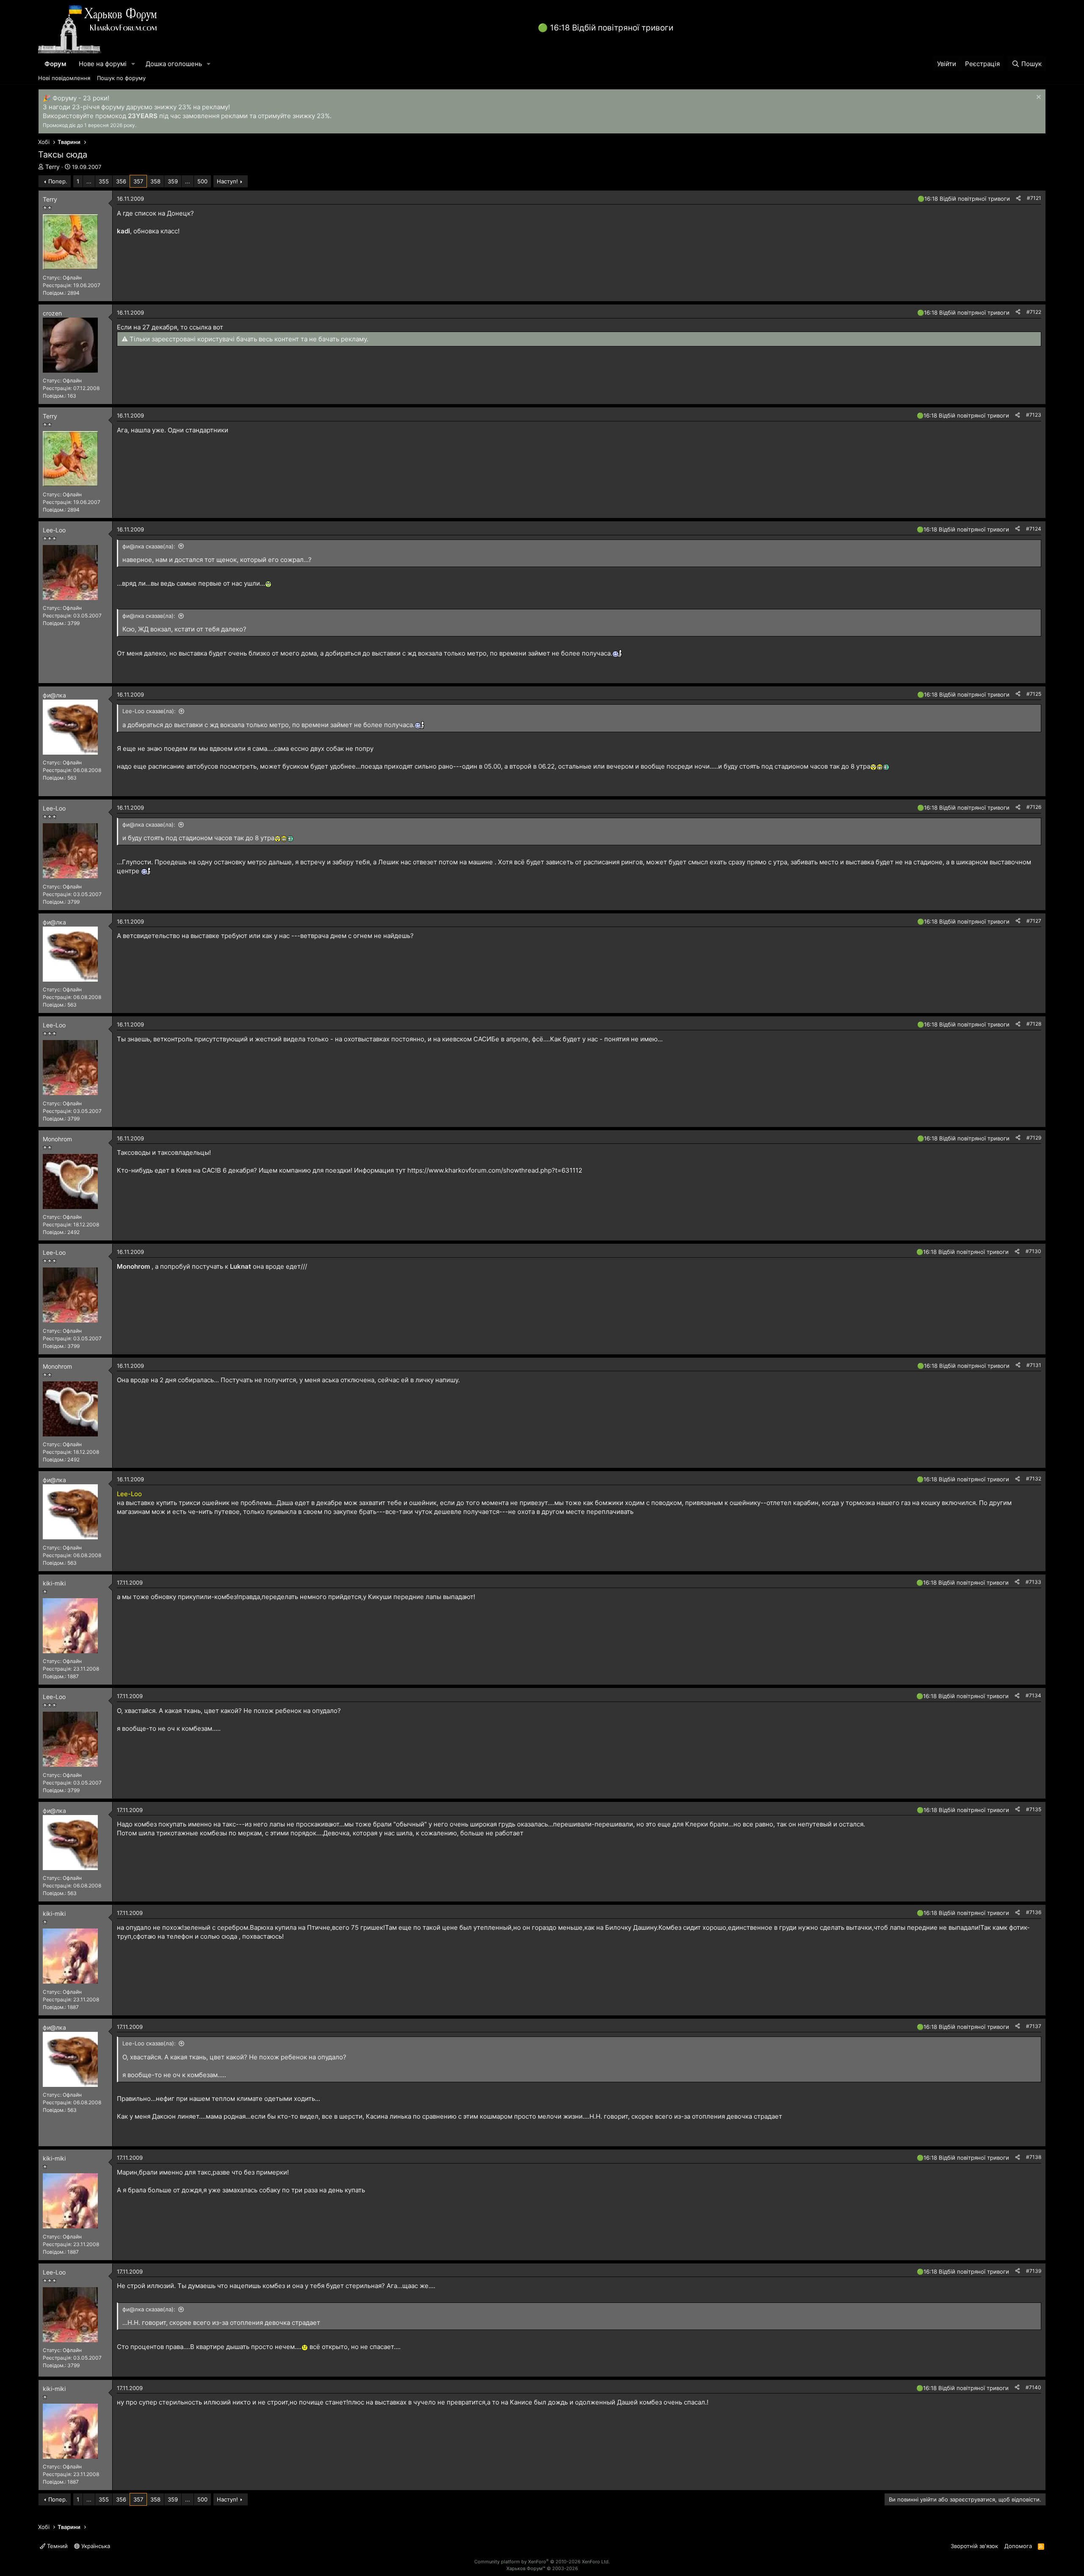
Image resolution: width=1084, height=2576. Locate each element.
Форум (55, 64)
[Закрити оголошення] (1038, 98)
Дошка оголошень (174, 64)
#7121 (1034, 198)
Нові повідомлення (64, 78)
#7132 (1034, 1479)
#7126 (1034, 807)
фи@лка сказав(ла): (149, 546)
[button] (133, 64)
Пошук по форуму (121, 78)
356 (121, 181)
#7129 (1034, 1138)
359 (173, 181)
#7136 (1034, 1912)
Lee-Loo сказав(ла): (149, 711)
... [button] (89, 181)
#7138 (1034, 2157)
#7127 (1034, 921)
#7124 (1034, 529)
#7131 (1034, 1365)
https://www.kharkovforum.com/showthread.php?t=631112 (495, 1170)
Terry (53, 167)
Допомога (1018, 2546)
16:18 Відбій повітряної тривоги (612, 28)
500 (202, 181)
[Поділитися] (1018, 198)
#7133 (1033, 1582)
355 (104, 181)
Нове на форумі (103, 64)
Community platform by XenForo (542, 2562)
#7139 (1034, 2271)
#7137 (1034, 2026)
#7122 (1034, 312)
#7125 (1034, 694)
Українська (95, 2546)
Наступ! (227, 181)
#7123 (1034, 415)
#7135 (1034, 1809)
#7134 (1033, 1695)
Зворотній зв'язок (974, 2546)
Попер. (58, 181)
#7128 (1034, 1024)
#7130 (1033, 1251)
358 (155, 181)
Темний (57, 2546)
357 (138, 181)
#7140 (1033, 2387)
